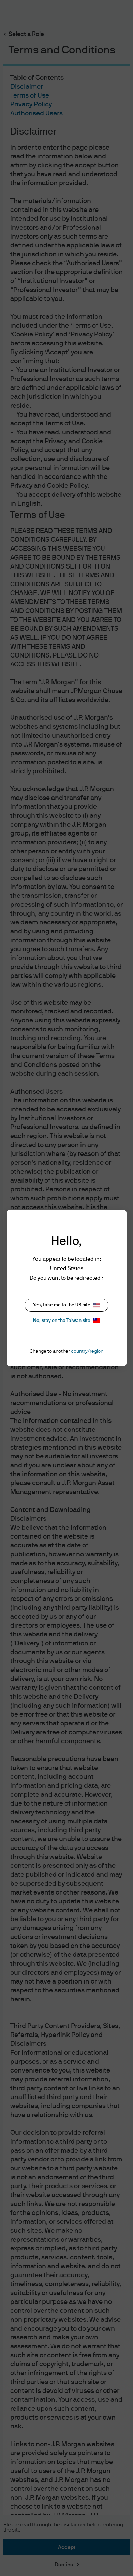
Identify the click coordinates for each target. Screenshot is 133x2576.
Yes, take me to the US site (62, 1305)
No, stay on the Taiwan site (62, 1321)
